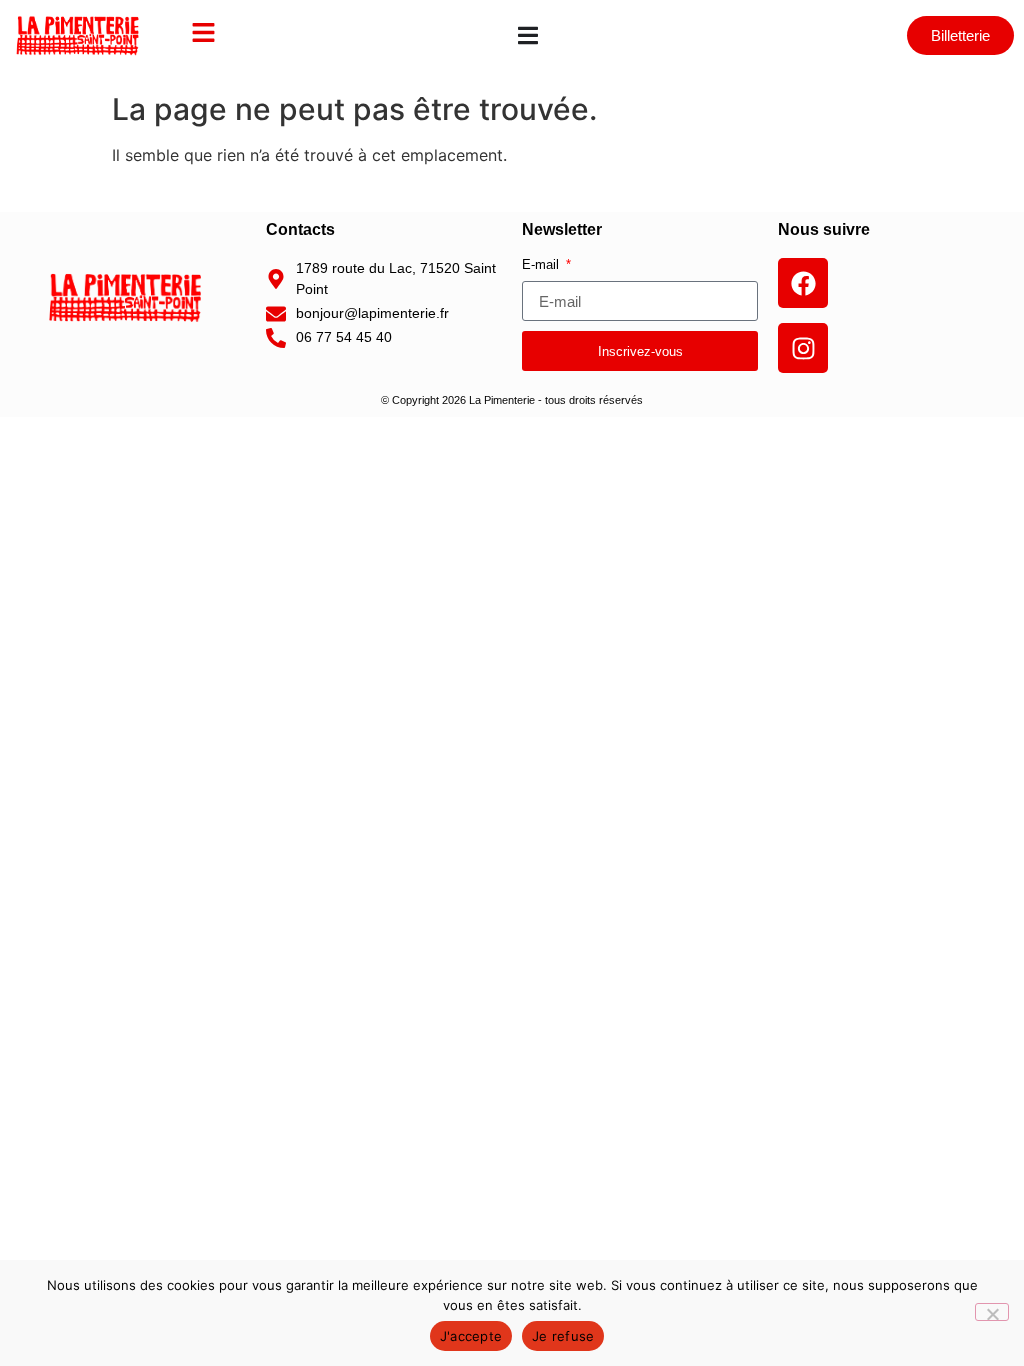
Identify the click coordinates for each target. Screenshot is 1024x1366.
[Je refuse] (992, 1312)
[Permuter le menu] (528, 35)
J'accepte (471, 1336)
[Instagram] (803, 348)
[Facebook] (803, 283)
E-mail (542, 265)
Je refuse (563, 1336)
